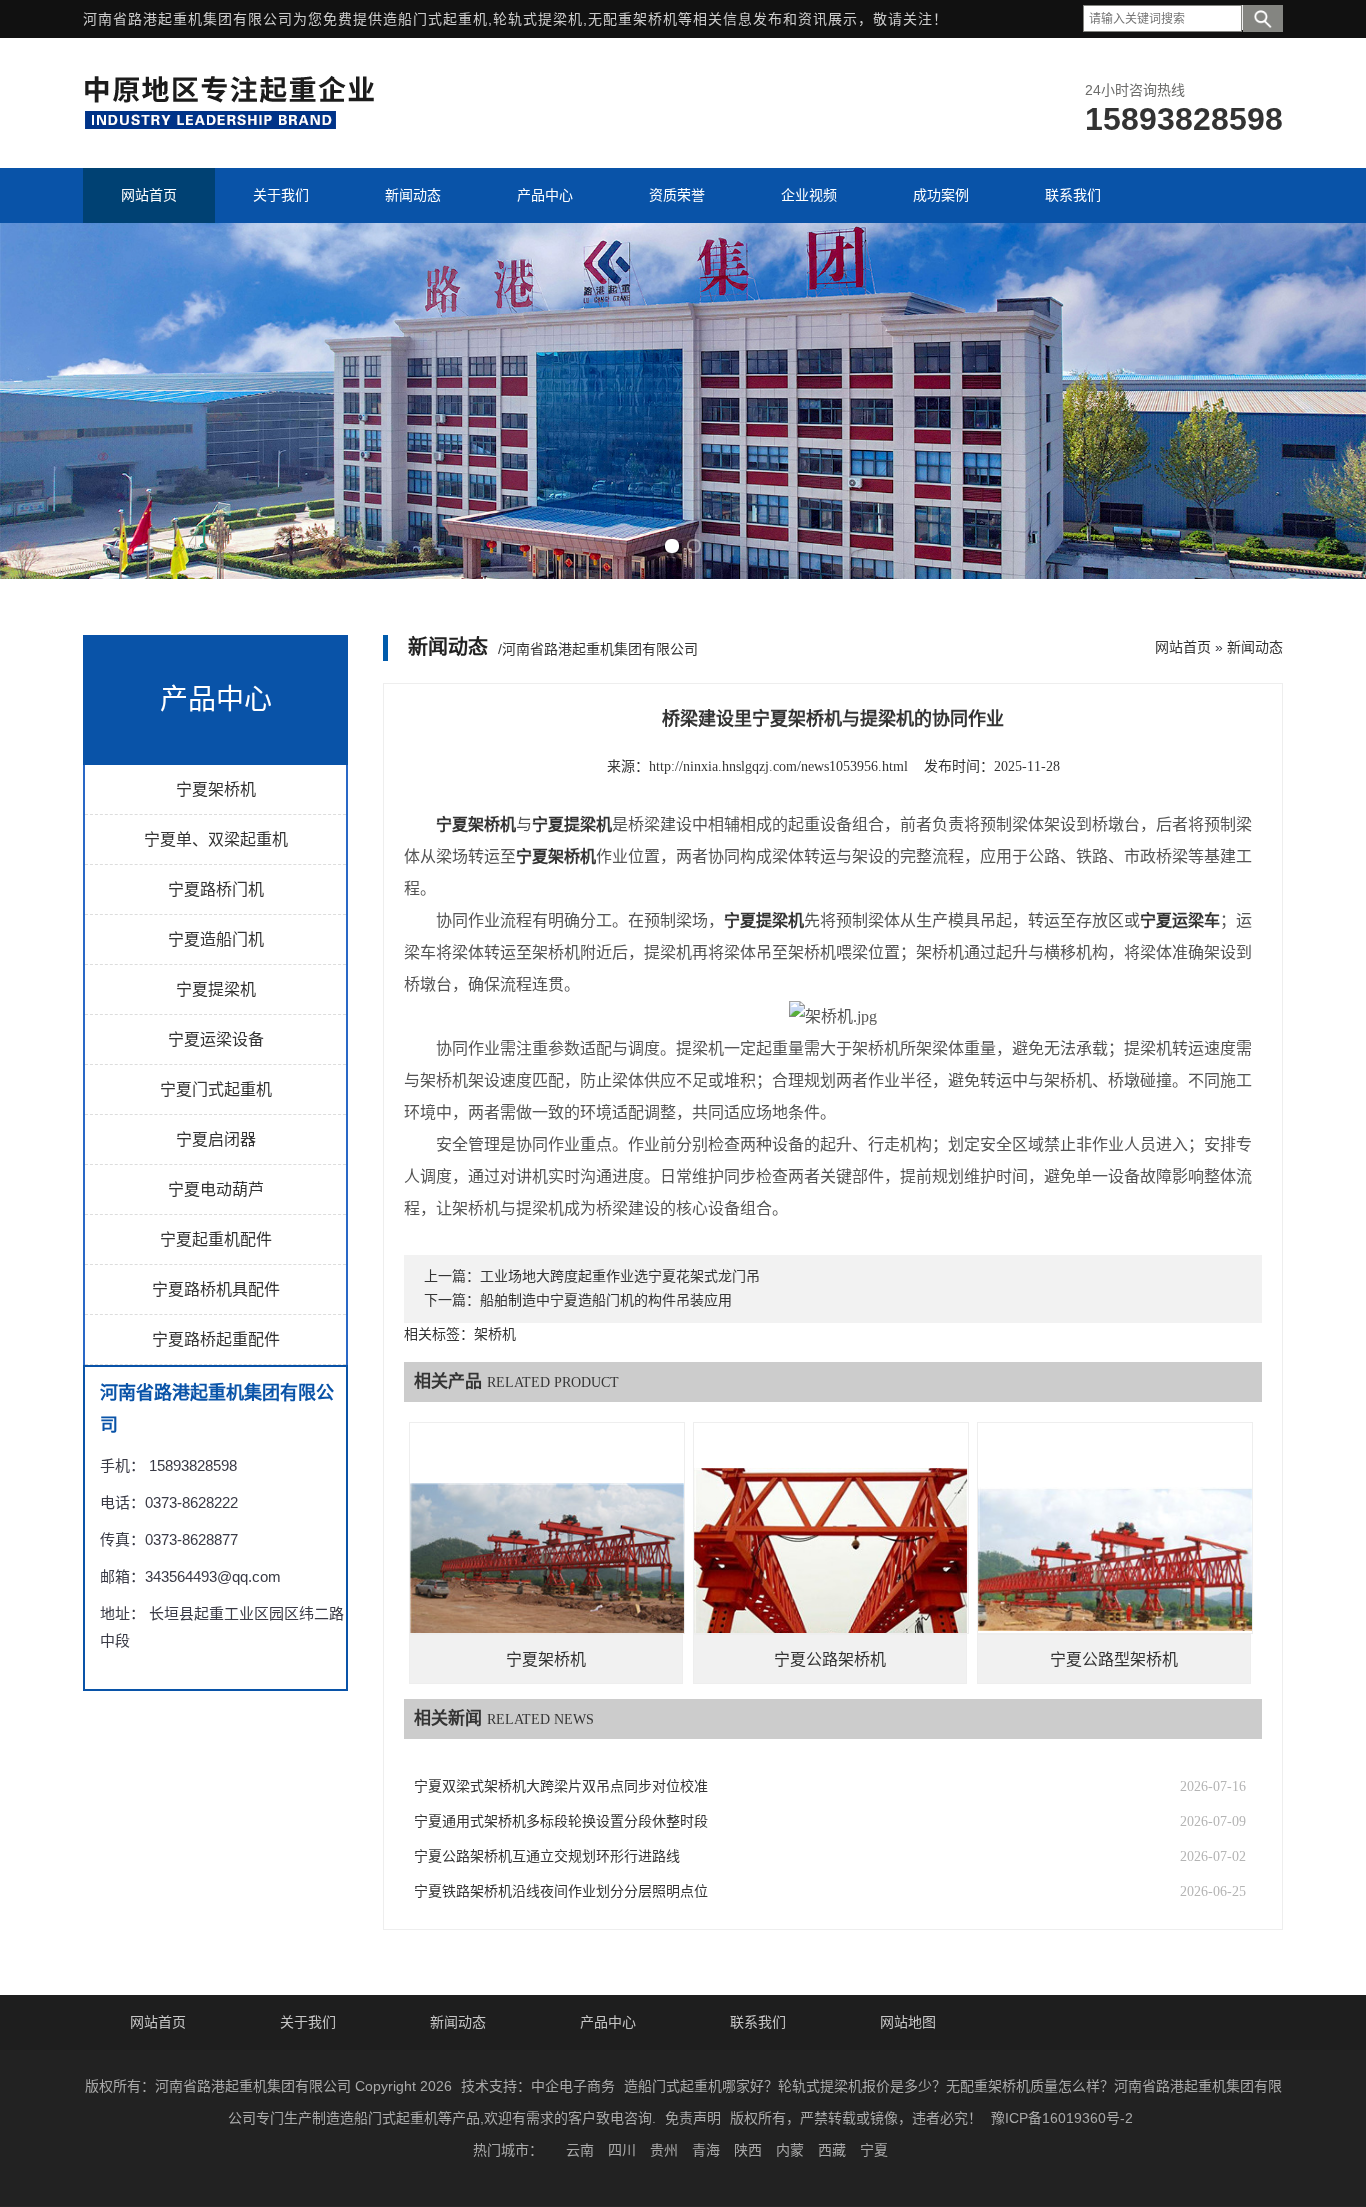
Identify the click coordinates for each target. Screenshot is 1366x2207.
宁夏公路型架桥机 (1114, 1659)
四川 (622, 2150)
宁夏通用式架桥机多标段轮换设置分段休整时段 (561, 1821)
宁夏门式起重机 (216, 1089)
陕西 (748, 2150)
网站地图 (908, 2022)
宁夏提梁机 (216, 989)
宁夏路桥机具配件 (216, 1289)
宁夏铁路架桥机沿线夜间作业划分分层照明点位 (561, 1891)
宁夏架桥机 (216, 789)
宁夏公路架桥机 (830, 1659)
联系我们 (758, 2022)
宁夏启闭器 (216, 1139)
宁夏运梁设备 (216, 1039)
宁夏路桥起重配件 (216, 1339)
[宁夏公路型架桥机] (1115, 1559)
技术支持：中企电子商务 (538, 2086)
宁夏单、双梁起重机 (216, 839)
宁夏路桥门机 (216, 889)
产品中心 (608, 2022)
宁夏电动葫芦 (216, 1189)
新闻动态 (1255, 647)
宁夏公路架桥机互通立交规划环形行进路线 (547, 1856)
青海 (706, 2150)
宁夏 (874, 2150)
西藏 (832, 2150)
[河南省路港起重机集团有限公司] (234, 126)
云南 (580, 2150)
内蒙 (790, 2150)
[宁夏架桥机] (547, 1559)
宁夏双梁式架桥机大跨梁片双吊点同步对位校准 (561, 1786)
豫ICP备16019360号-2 (1062, 2118)
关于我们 (308, 2022)
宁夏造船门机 (216, 939)
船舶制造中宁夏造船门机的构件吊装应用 (606, 1300)
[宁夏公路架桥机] (831, 1559)
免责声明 (693, 2118)
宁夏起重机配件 (216, 1239)
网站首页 (1183, 647)
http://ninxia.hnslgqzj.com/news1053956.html (778, 766)
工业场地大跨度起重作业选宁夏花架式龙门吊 (620, 1276)
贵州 (664, 2150)
